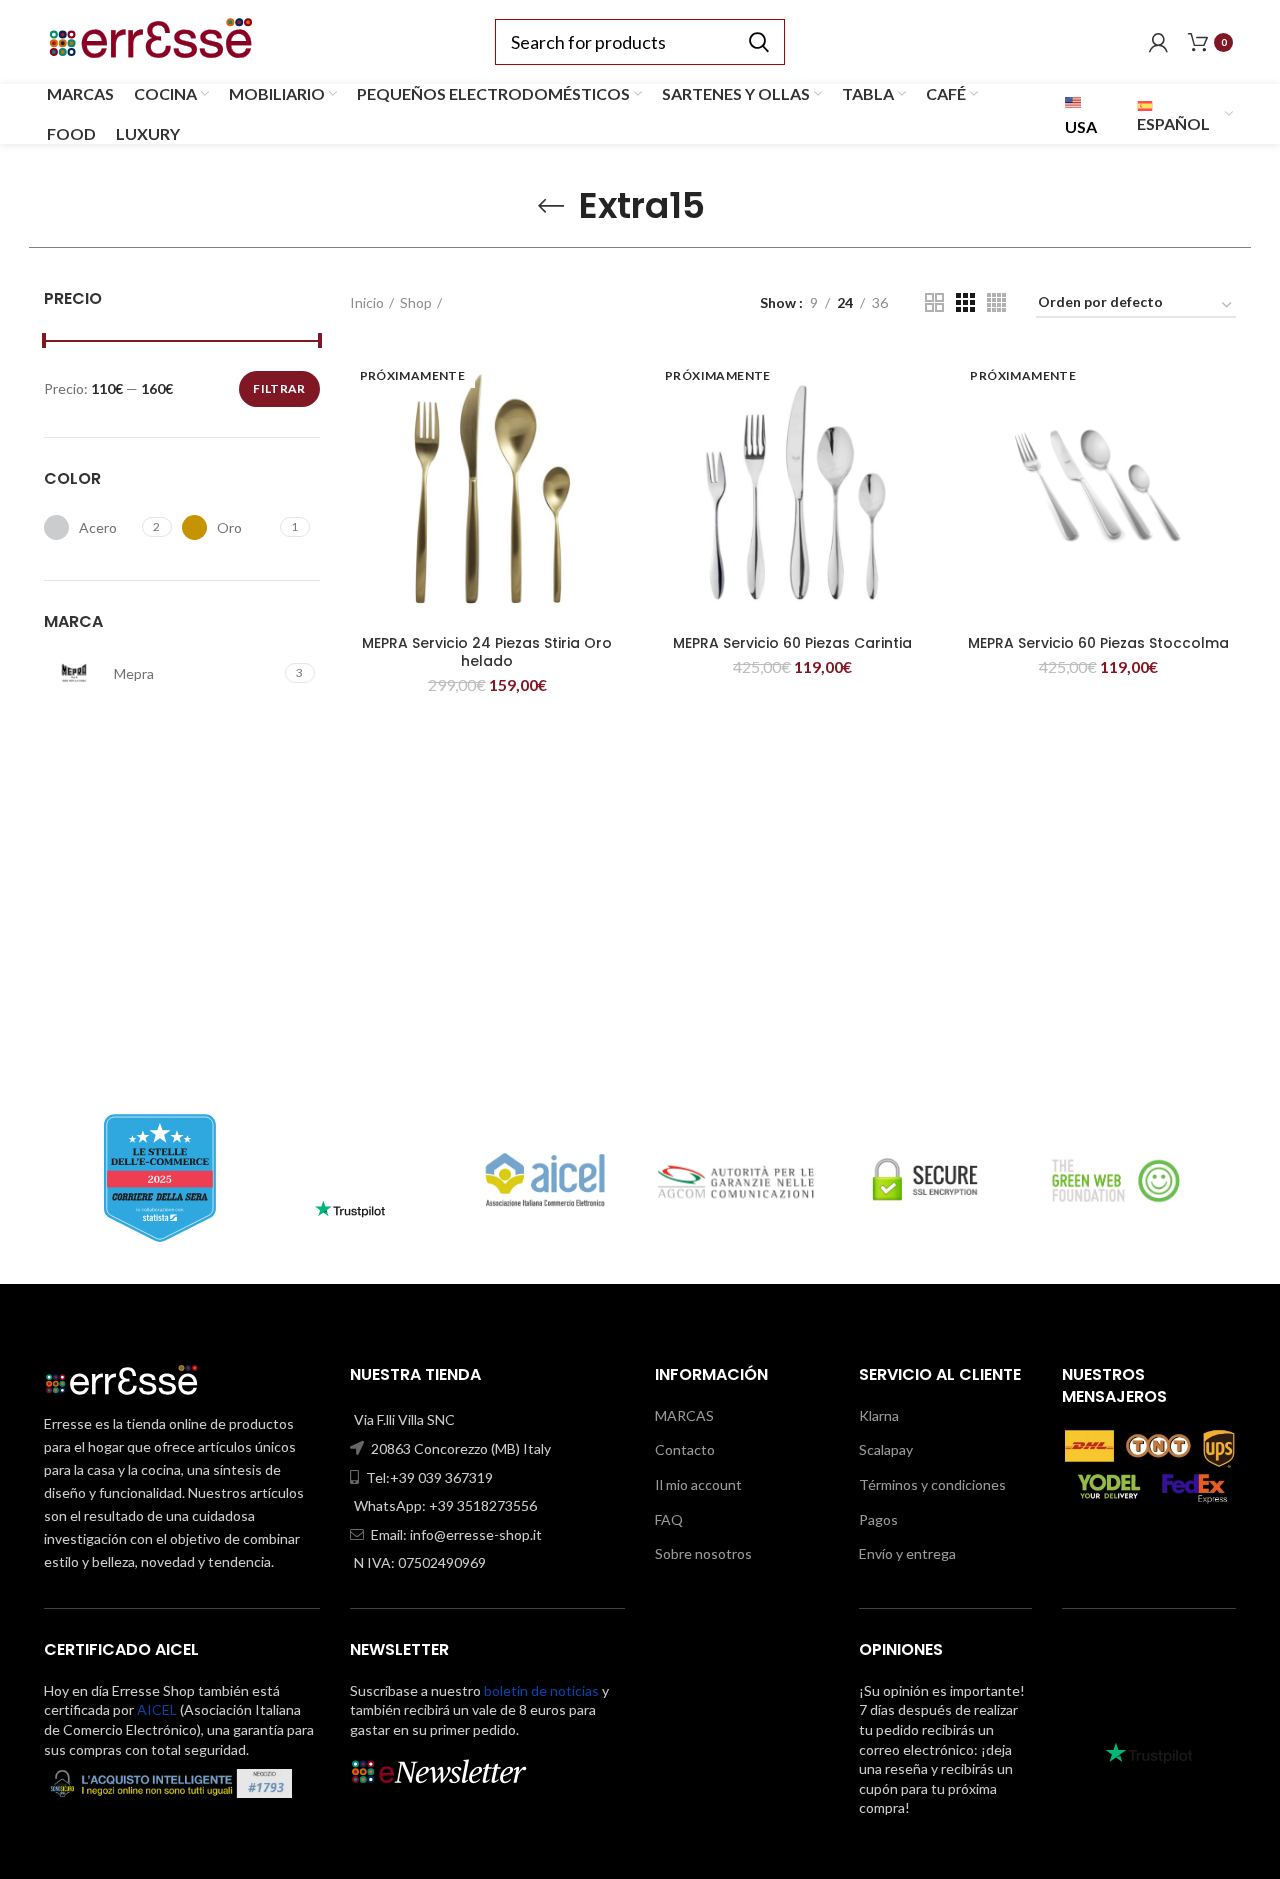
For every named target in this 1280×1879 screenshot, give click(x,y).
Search (758, 42)
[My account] (1158, 42)
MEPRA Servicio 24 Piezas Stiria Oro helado (487, 652)
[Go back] (551, 206)
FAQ (669, 1519)
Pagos (878, 1519)
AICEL (157, 1709)
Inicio (367, 302)
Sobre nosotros (703, 1553)
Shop (416, 302)
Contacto (685, 1449)
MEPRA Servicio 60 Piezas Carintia (792, 643)
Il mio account (698, 1484)
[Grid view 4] (996, 302)
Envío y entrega (907, 1553)
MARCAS (684, 1415)
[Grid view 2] (934, 302)
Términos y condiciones (932, 1484)
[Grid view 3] (965, 302)
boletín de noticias (541, 1690)
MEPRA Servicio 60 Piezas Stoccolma (1098, 643)
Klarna (879, 1415)
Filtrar (279, 388)
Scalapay (886, 1449)
